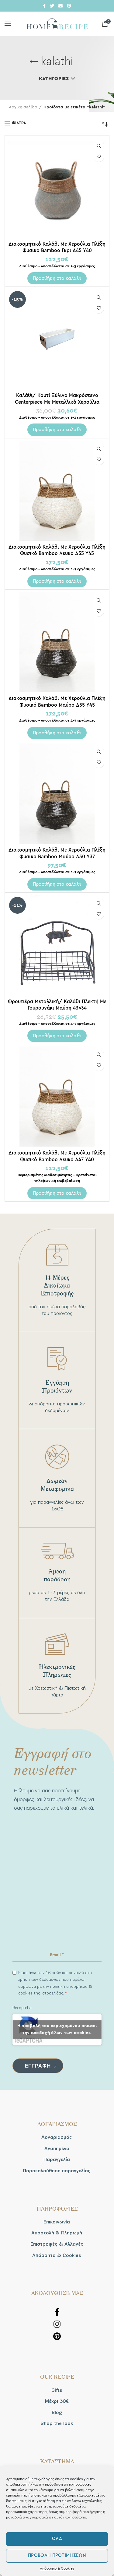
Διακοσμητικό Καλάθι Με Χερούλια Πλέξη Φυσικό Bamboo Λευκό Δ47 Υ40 (57, 1156)
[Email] (60, 6)
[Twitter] (52, 6)
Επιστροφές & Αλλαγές (57, 2244)
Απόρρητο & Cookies (57, 2568)
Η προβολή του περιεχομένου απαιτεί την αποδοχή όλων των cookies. (57, 2029)
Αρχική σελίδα (23, 107)
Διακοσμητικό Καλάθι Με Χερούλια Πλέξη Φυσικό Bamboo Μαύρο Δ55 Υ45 (57, 701)
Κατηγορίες (54, 79)
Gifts (57, 2390)
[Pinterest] (69, 6)
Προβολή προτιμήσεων (57, 2555)
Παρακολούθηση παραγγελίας (57, 2171)
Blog (57, 2413)
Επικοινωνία (57, 2222)
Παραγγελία (57, 2160)
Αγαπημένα (57, 2149)
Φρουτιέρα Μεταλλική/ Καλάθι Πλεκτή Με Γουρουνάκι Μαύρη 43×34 (57, 1005)
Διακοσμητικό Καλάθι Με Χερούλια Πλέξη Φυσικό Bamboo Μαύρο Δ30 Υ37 (57, 853)
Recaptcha (22, 2008)
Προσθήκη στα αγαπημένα (99, 156)
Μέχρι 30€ (57, 2401)
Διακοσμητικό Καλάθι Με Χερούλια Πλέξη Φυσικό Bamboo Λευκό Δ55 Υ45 (57, 550)
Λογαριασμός (57, 2137)
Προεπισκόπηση (99, 146)
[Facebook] (44, 6)
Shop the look (57, 2423)
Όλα (57, 2539)
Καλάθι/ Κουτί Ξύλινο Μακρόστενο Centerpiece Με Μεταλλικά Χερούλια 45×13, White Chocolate (57, 402)
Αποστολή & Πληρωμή (57, 2233)
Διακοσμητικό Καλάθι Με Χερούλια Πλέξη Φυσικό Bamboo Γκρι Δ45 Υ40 (57, 247)
